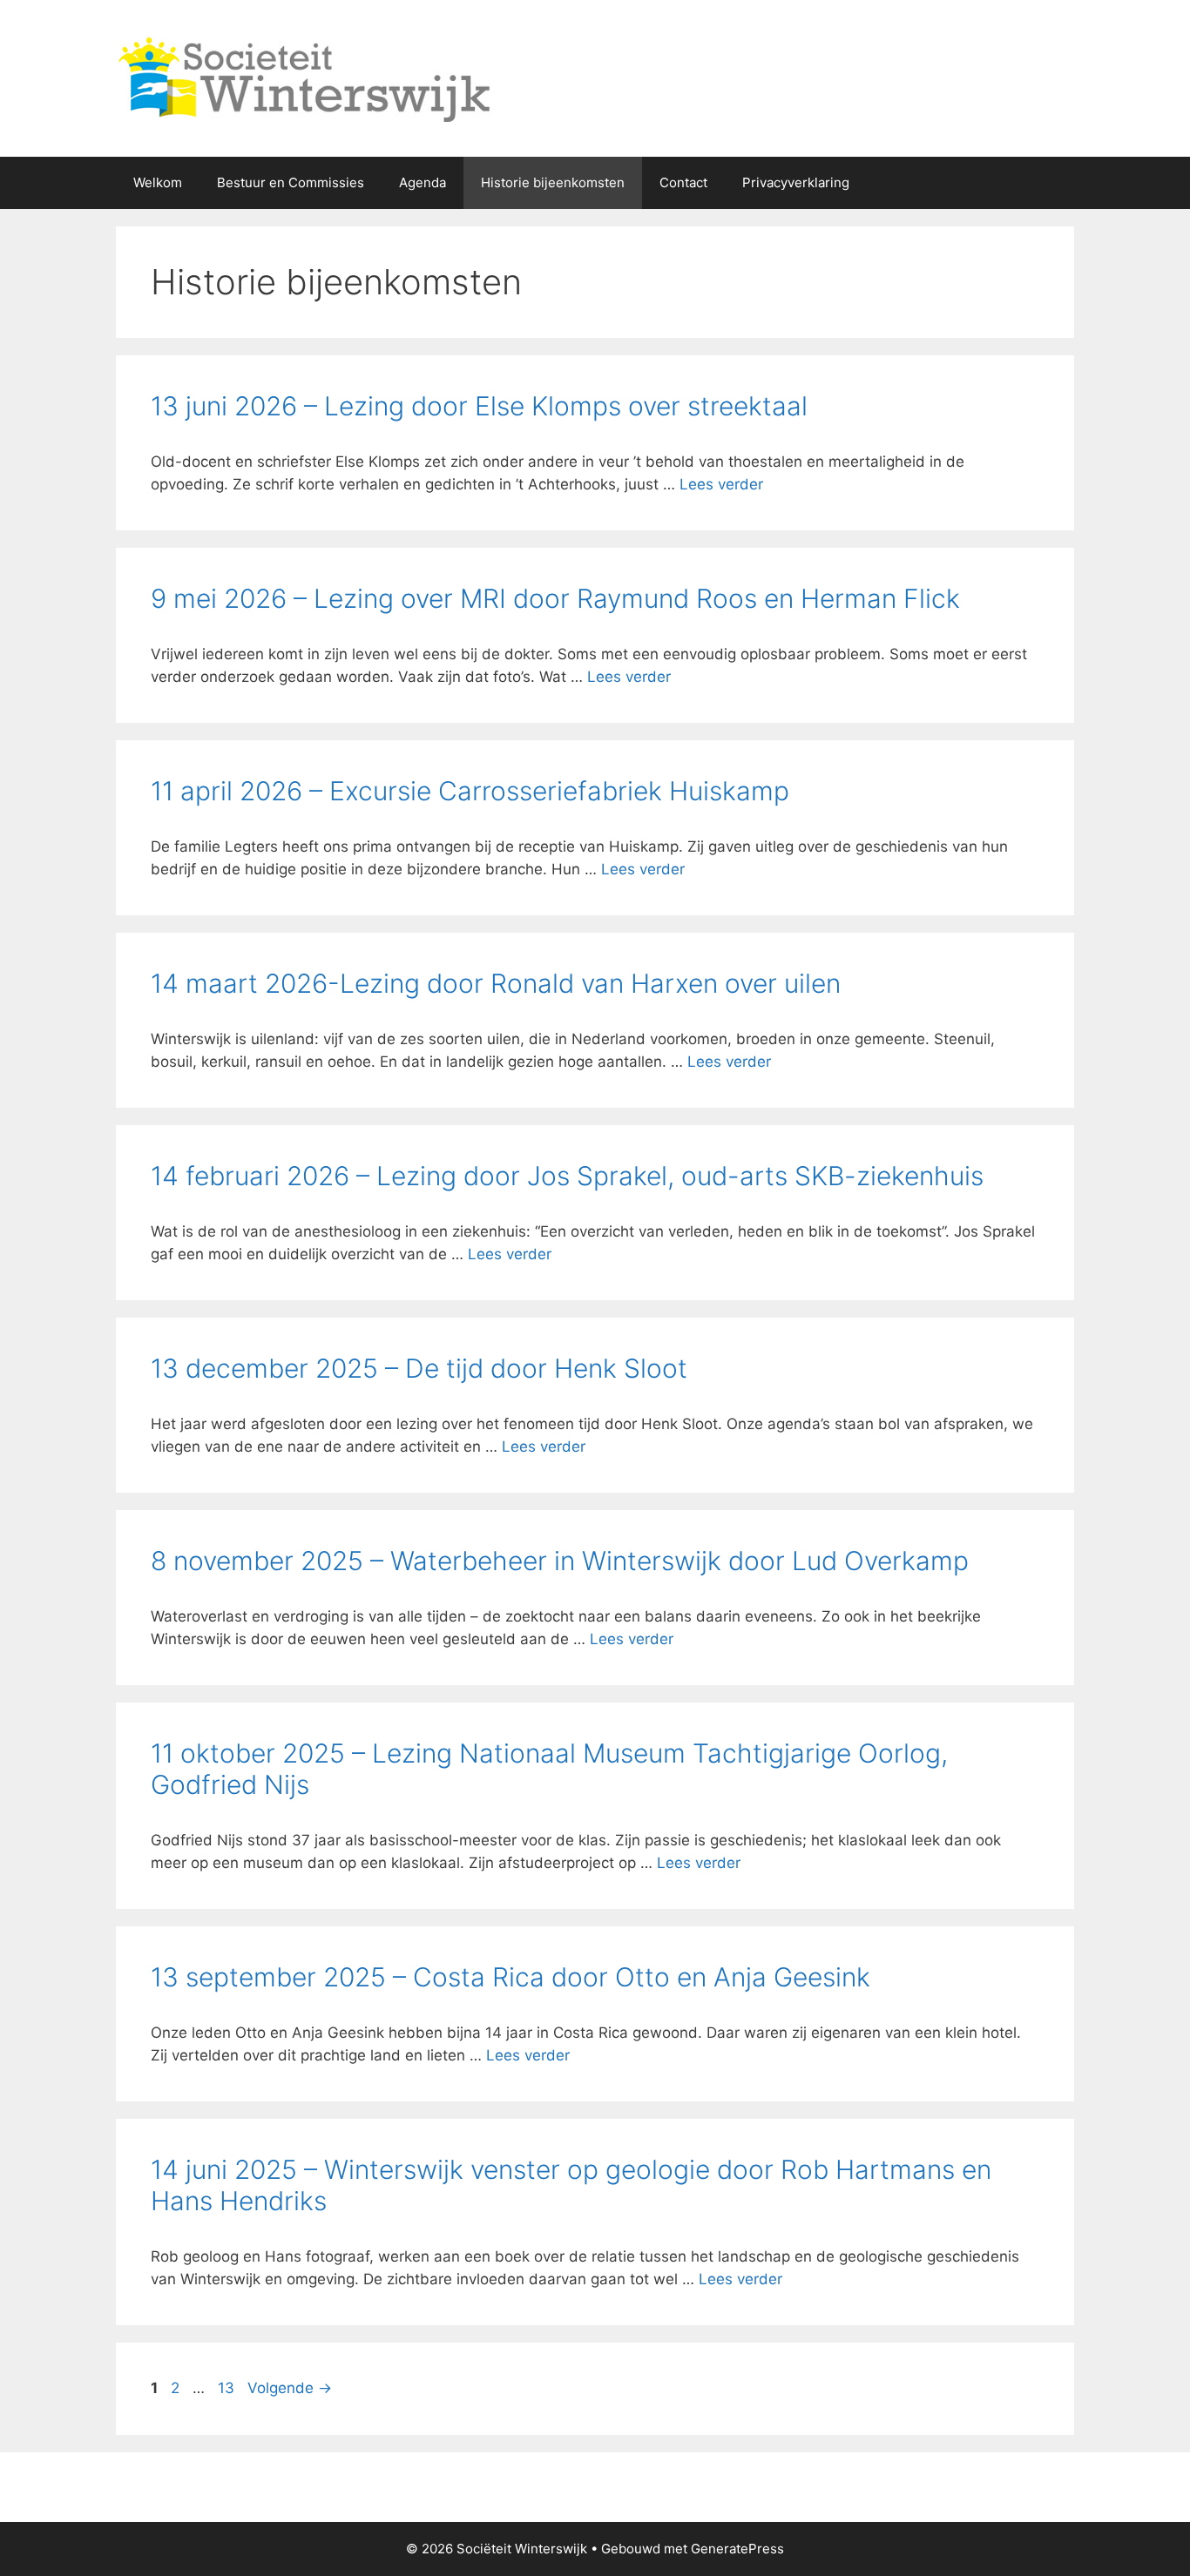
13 (228, 2388)
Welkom (158, 182)
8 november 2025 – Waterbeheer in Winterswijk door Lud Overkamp (560, 1561)
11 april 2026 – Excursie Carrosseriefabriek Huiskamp (470, 791)
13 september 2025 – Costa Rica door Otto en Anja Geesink (510, 1977)
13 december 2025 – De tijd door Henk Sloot (419, 1368)
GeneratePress (737, 2549)
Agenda (423, 182)
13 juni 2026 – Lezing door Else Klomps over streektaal (479, 406)
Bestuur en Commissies (291, 182)
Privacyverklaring (796, 182)
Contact (683, 182)
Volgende (290, 2388)
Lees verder (721, 484)
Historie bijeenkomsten (553, 182)
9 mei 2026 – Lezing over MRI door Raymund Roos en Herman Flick (555, 598)
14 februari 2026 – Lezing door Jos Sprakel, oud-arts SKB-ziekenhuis (567, 1176)
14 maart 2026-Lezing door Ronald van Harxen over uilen (496, 983)
